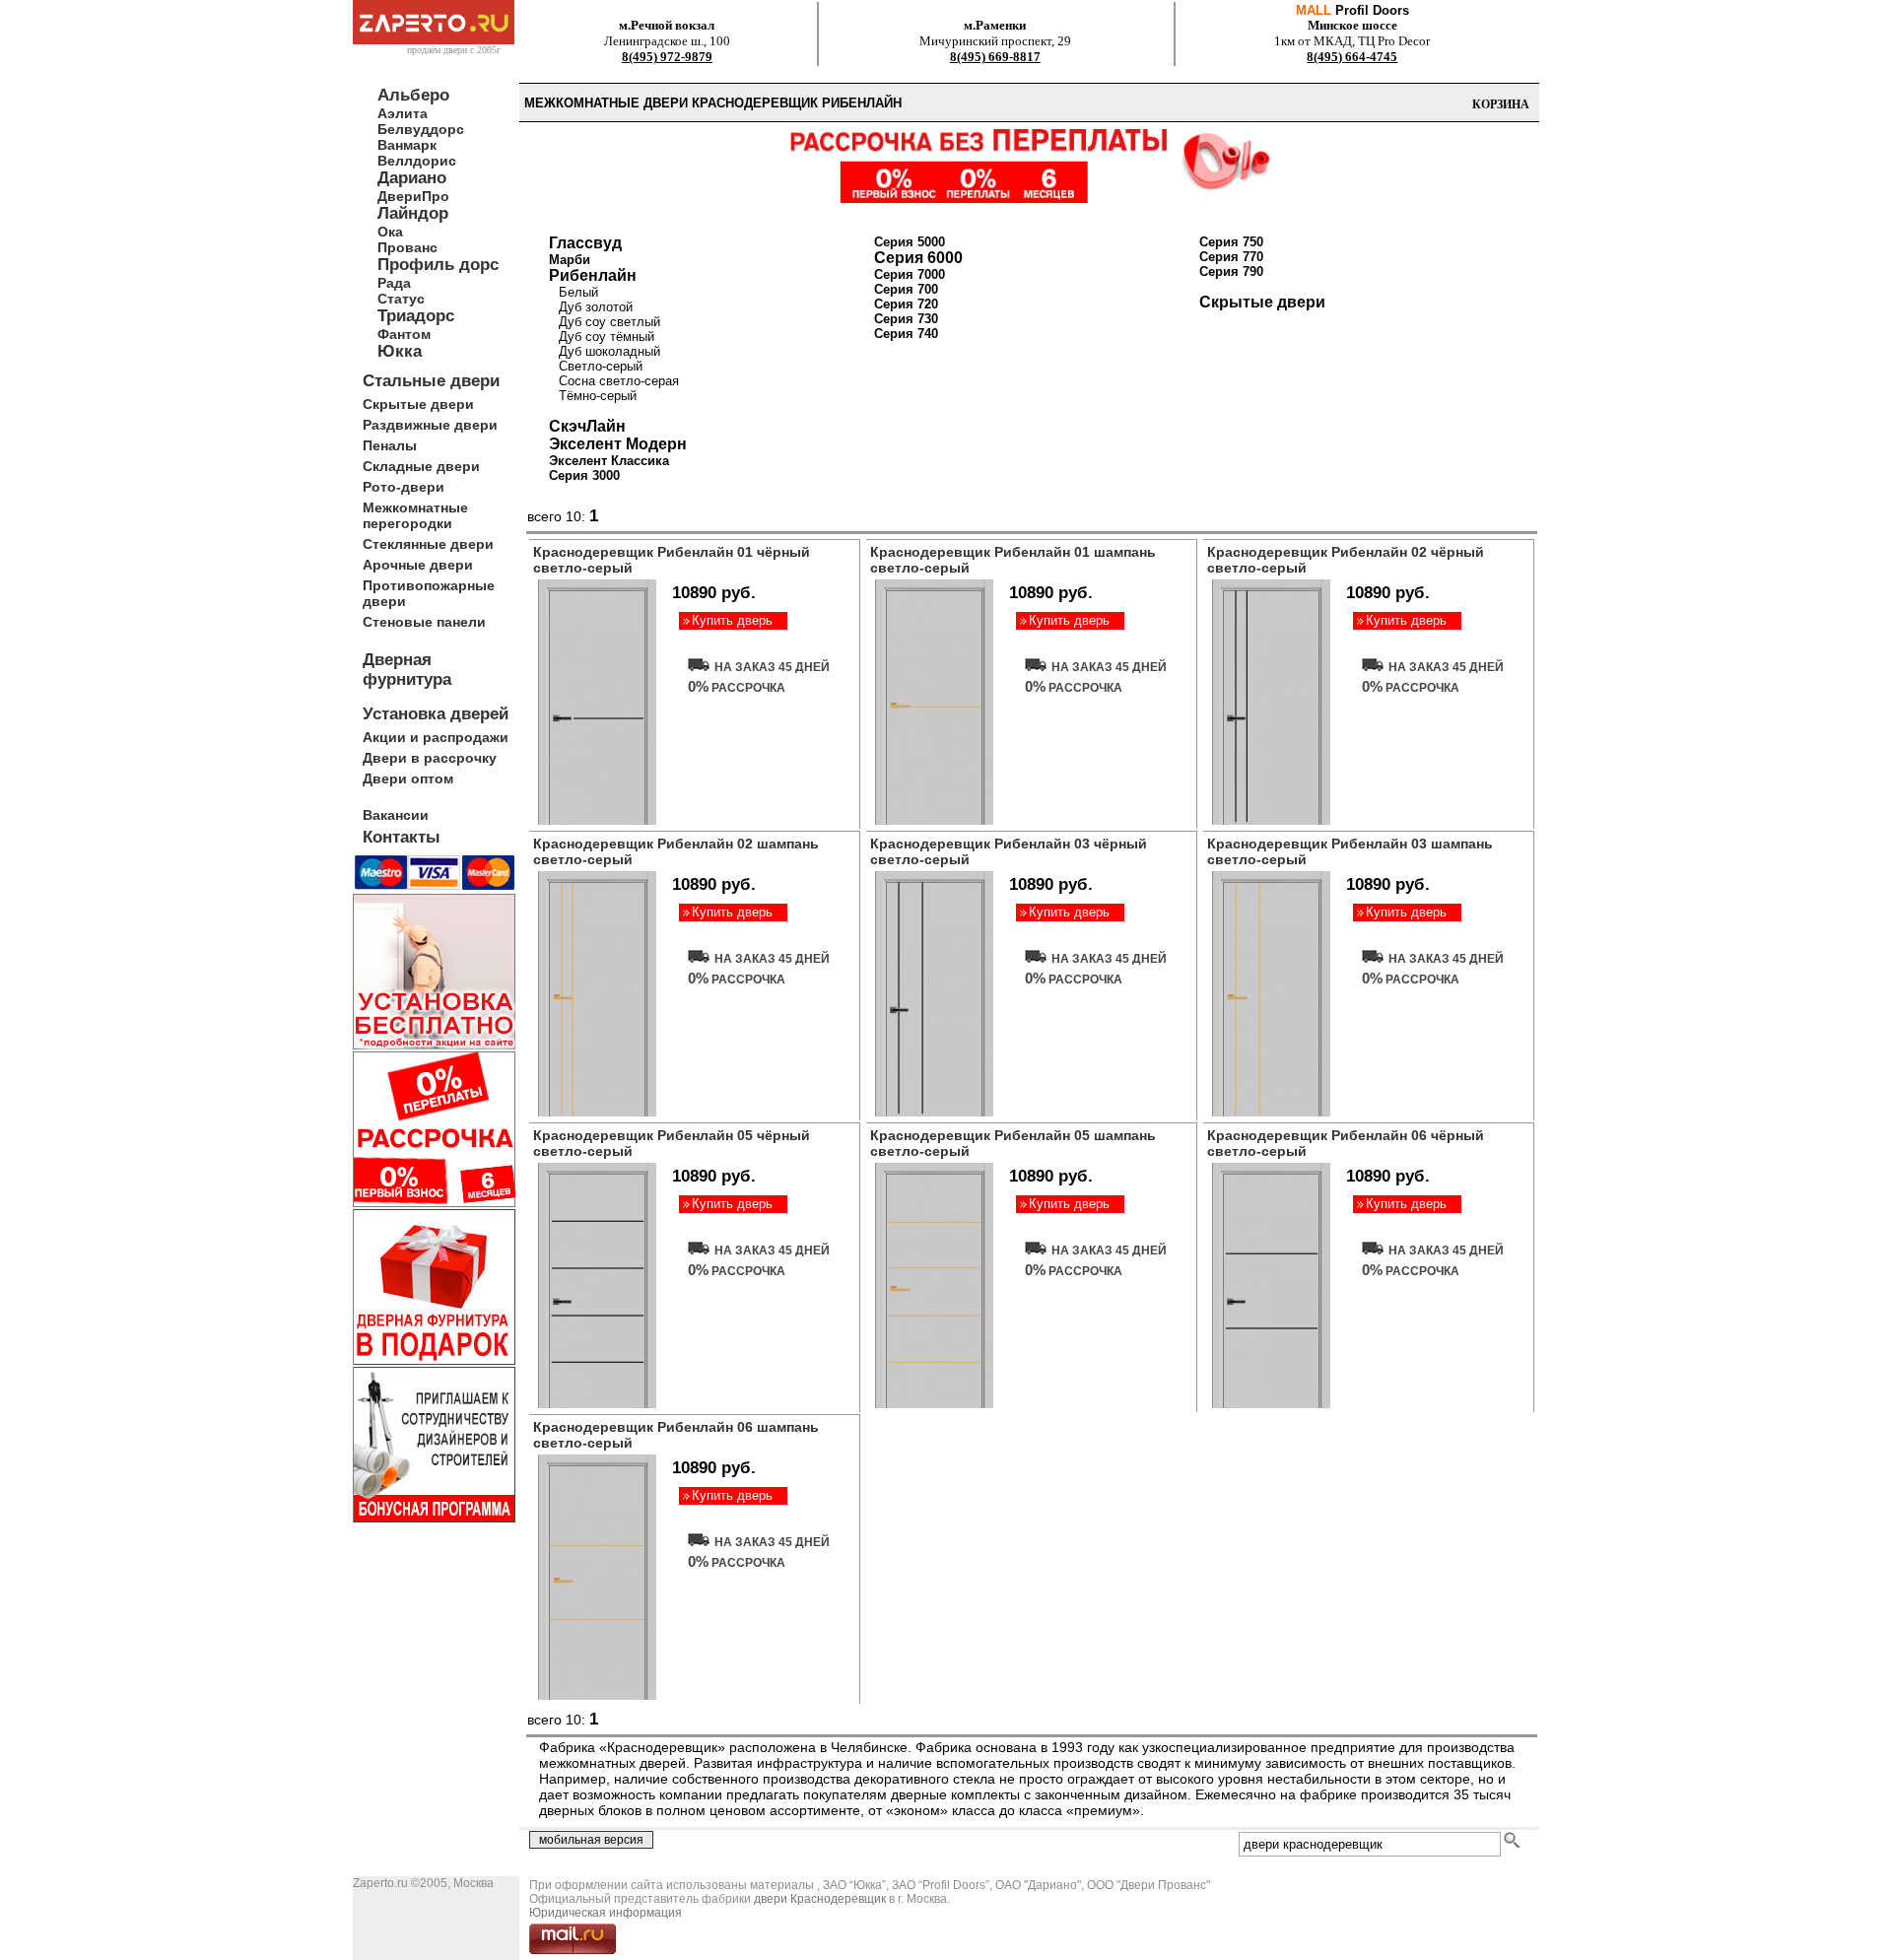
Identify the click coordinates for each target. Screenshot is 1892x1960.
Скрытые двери (418, 404)
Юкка (400, 351)
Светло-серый (601, 366)
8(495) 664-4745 (1352, 57)
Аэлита (403, 113)
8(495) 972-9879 (667, 57)
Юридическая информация (606, 1913)
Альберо (413, 95)
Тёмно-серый (598, 396)
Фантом (404, 334)
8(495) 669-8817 (995, 57)
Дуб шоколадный (609, 351)
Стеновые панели (424, 622)
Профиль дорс (438, 265)
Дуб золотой (596, 307)
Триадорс (416, 316)
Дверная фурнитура (407, 670)
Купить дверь (732, 620)
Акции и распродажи (436, 737)
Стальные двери (431, 381)
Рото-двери (404, 487)
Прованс (407, 247)
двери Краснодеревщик (820, 1899)
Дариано (412, 178)
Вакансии (396, 815)
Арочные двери (418, 565)
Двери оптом (408, 778)
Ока (390, 232)
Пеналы (390, 445)
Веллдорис (417, 161)
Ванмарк (407, 145)
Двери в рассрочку (430, 758)
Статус (401, 299)
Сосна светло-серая (619, 381)
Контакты (402, 837)
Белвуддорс (421, 129)
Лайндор (413, 213)
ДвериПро (413, 196)
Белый (578, 292)
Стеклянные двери (428, 544)
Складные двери (421, 466)
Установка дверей (436, 714)
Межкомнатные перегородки (415, 515)
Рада (394, 283)
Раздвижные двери (430, 425)
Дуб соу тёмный (607, 337)
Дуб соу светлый (609, 322)
